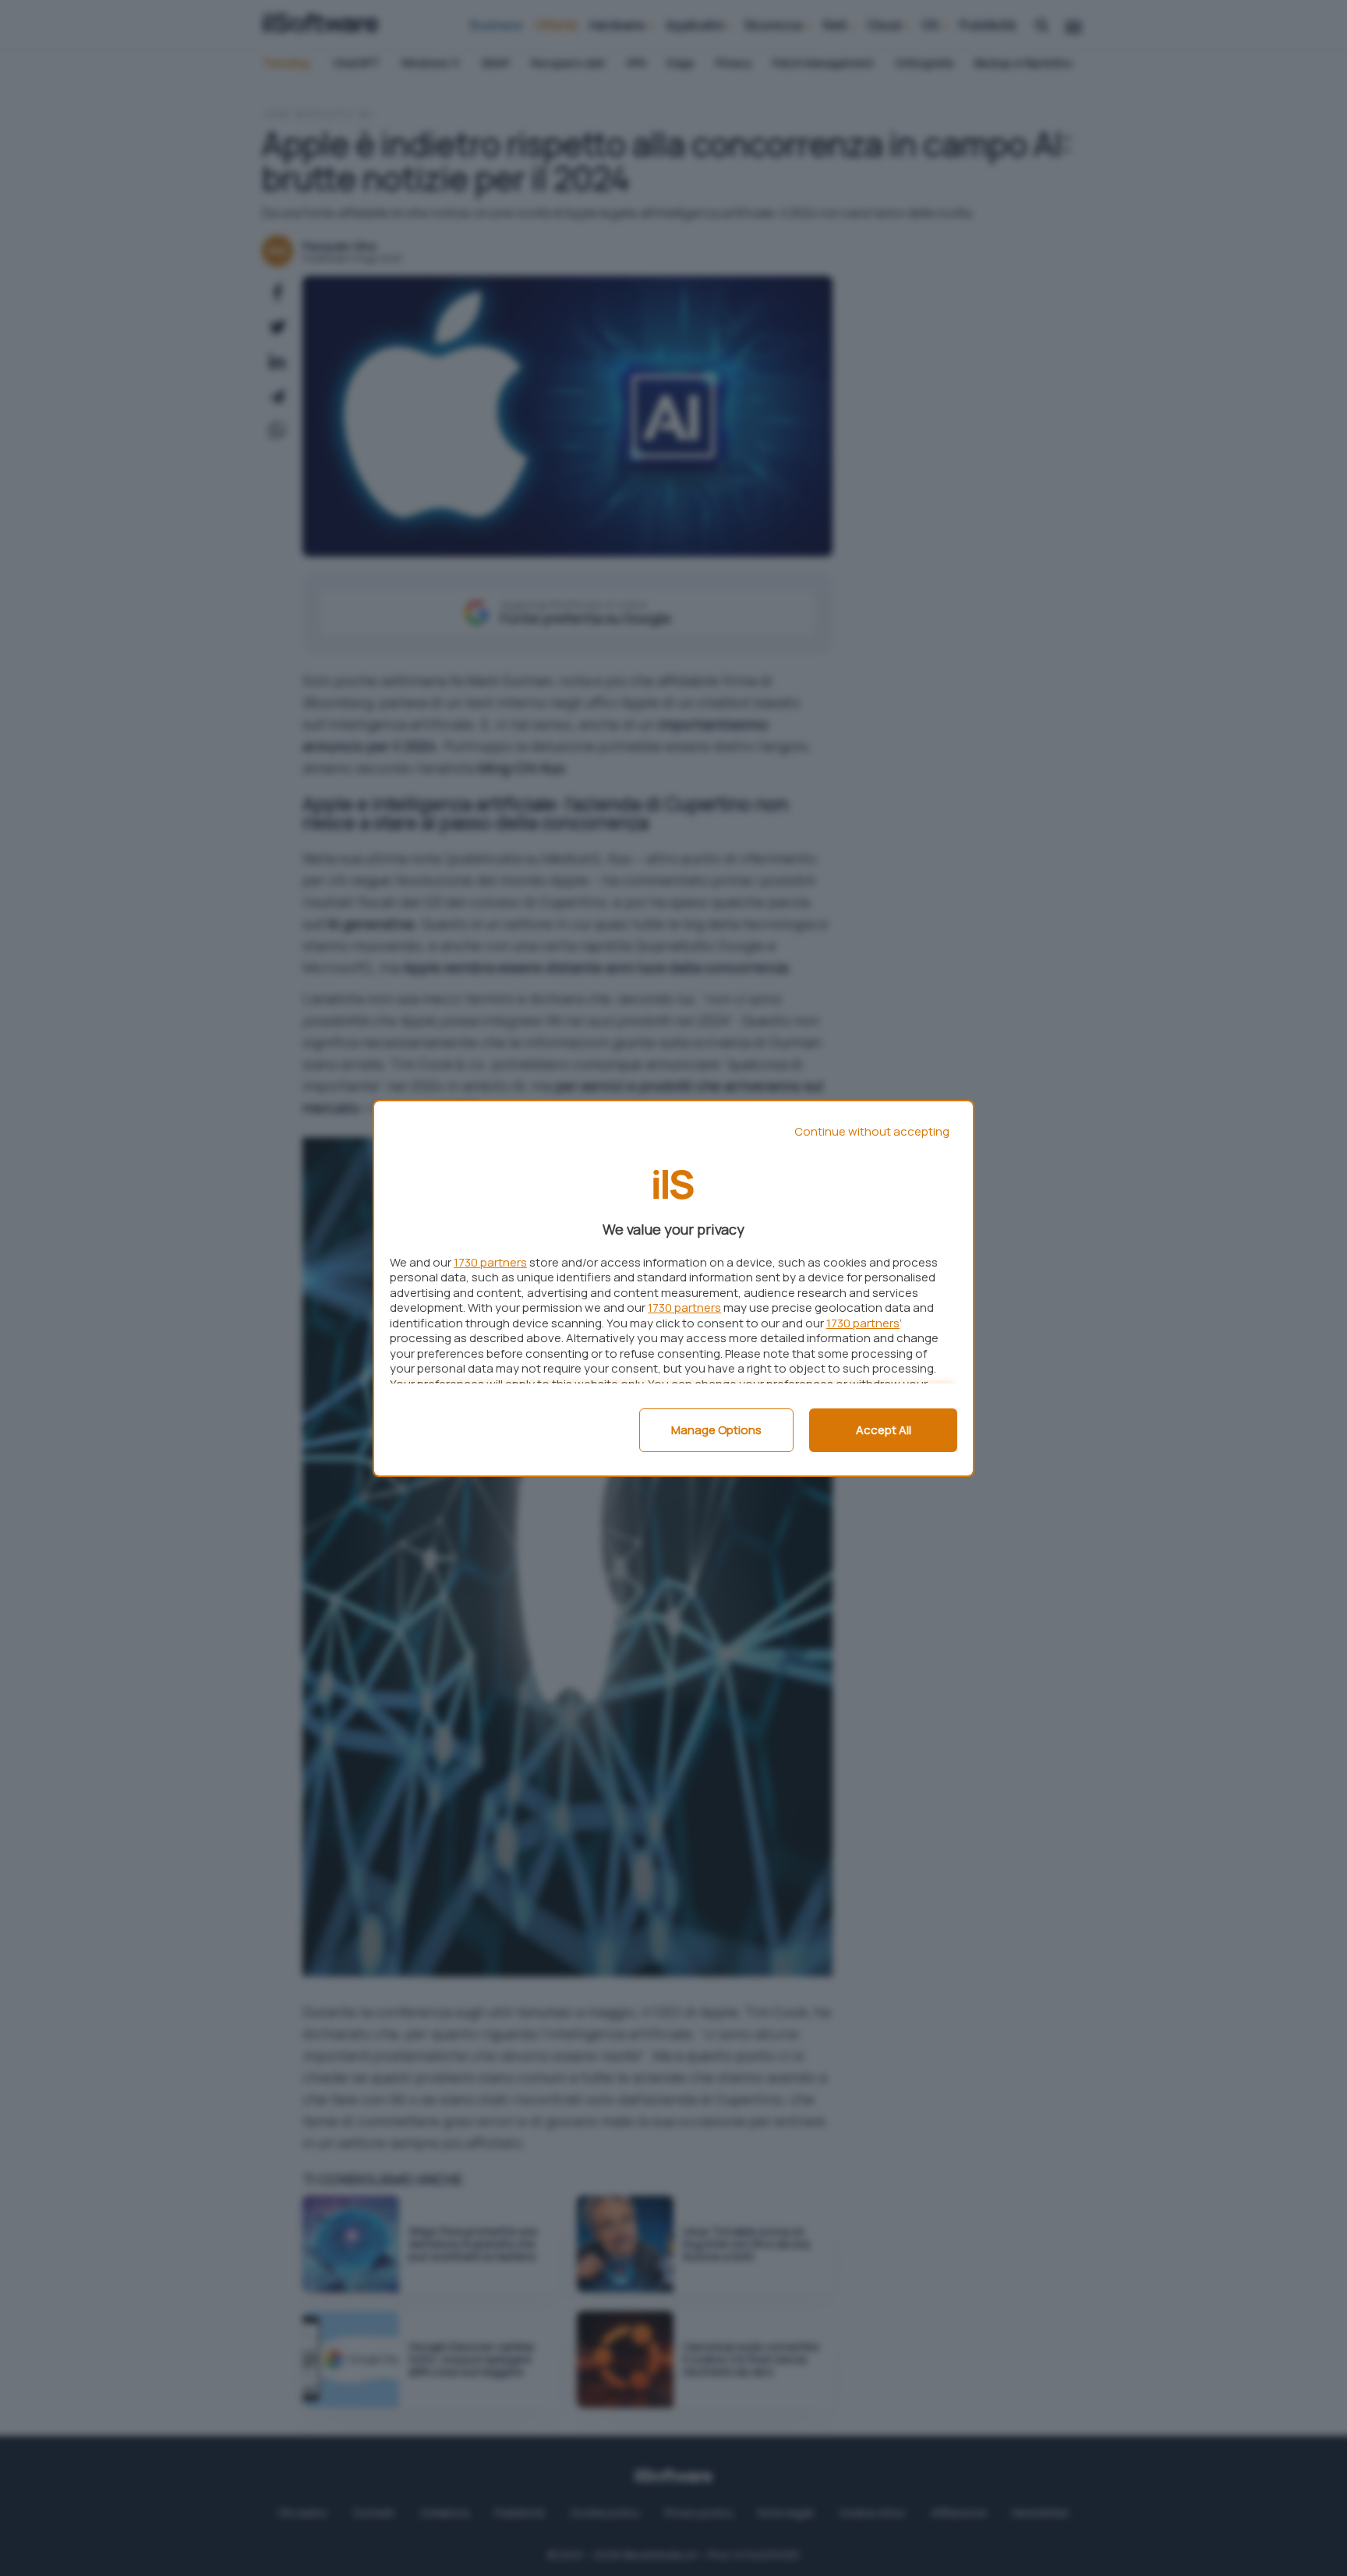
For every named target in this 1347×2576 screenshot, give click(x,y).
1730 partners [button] (490, 1262)
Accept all (884, 1430)
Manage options (716, 1430)
